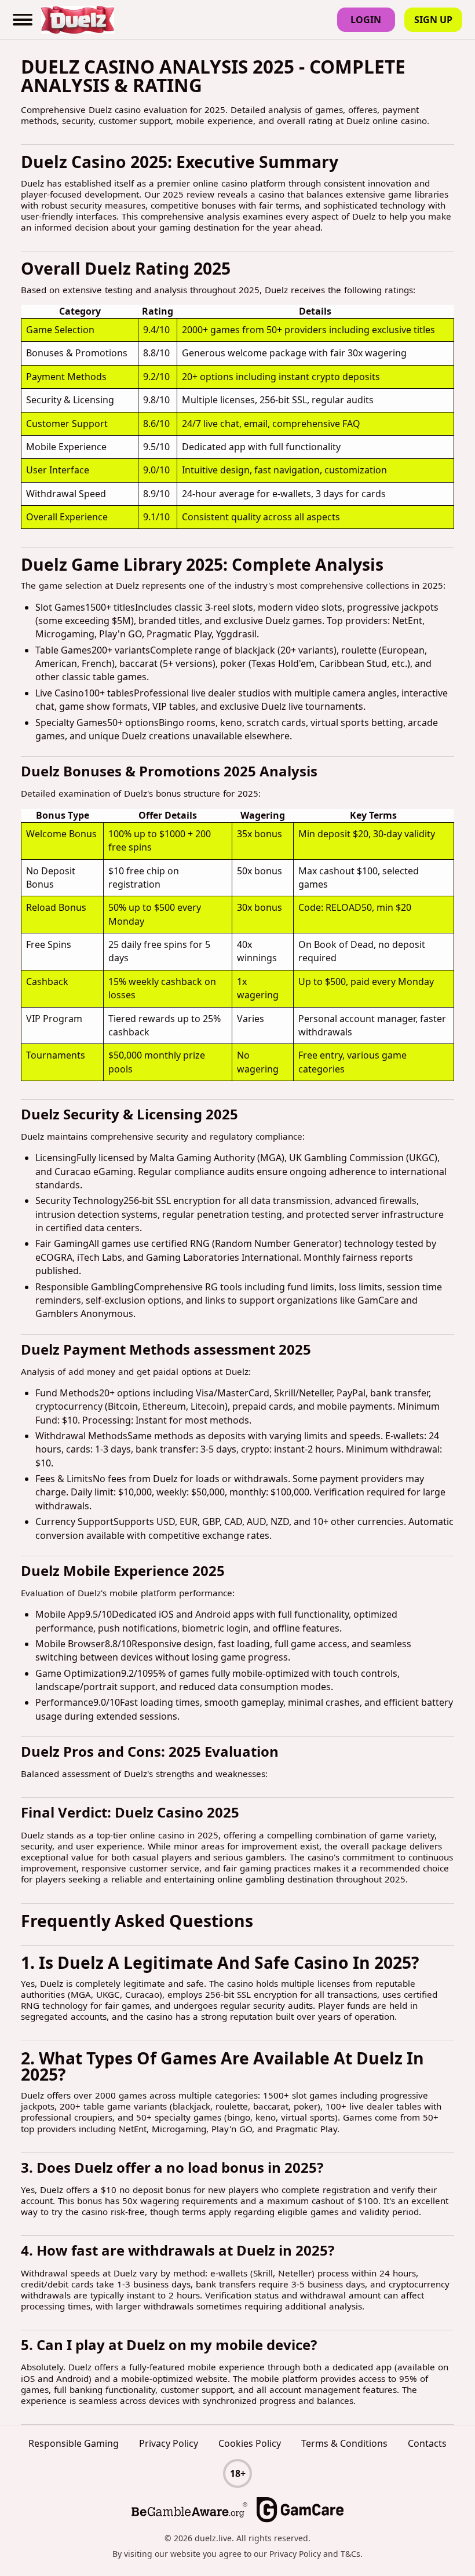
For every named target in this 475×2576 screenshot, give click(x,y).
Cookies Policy (250, 2443)
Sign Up (433, 20)
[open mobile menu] (23, 20)
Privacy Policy (169, 2443)
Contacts (427, 2443)
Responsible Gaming (74, 2443)
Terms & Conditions (344, 2443)
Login (366, 20)
